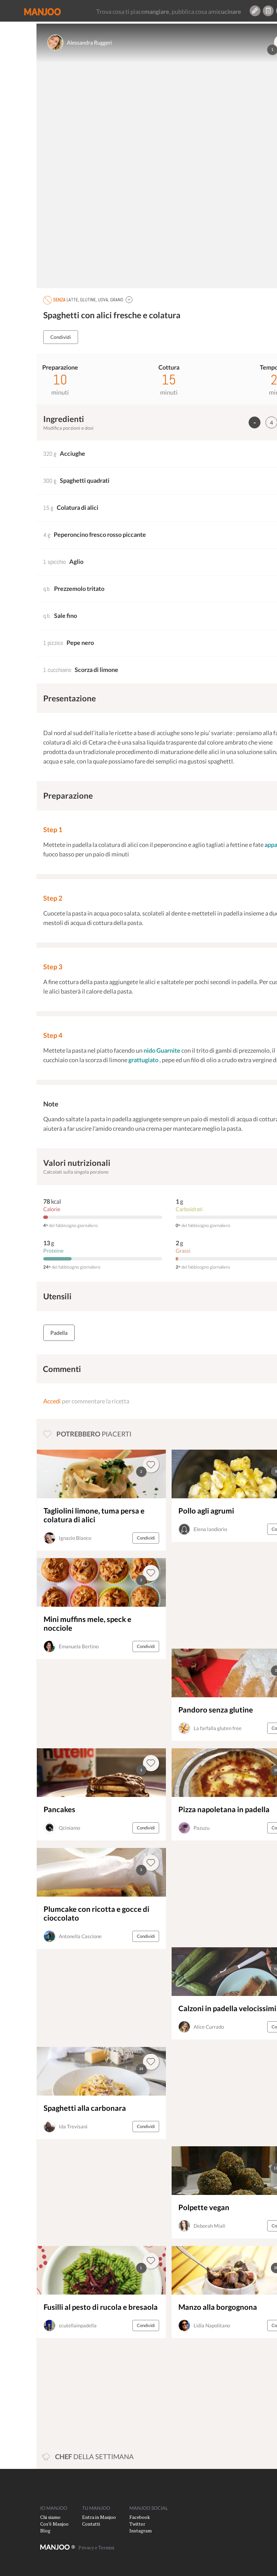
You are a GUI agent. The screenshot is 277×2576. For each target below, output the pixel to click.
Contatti (91, 2524)
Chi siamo (50, 2517)
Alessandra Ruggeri (89, 42)
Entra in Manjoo (99, 2517)
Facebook (140, 2517)
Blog (45, 2531)
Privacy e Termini (96, 2547)
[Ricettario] (268, 11)
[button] (129, 299)
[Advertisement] (219, 1595)
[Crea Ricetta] (255, 11)
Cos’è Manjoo (54, 2524)
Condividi (61, 337)
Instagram (141, 2531)
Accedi (52, 1401)
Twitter (137, 2524)
